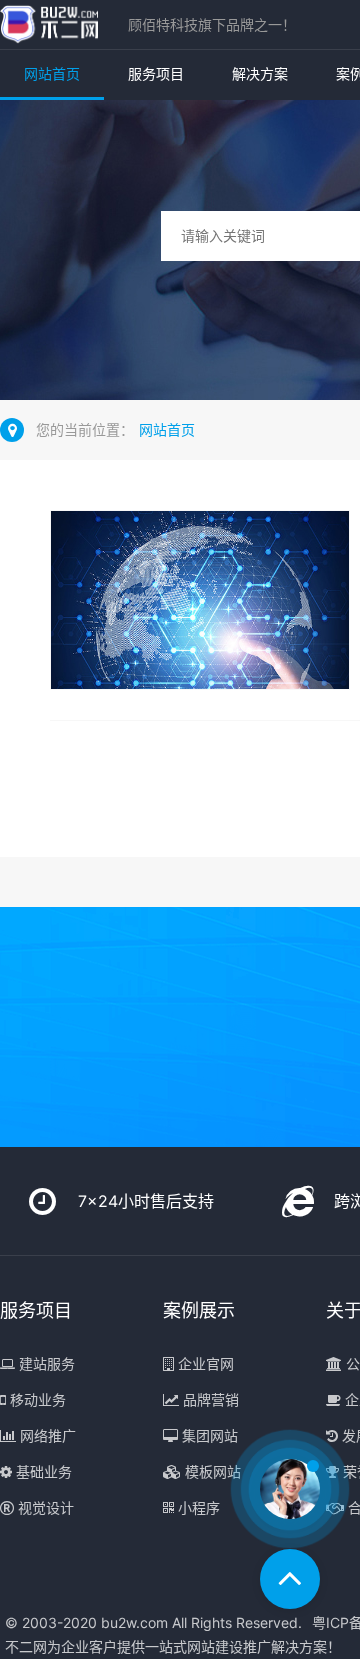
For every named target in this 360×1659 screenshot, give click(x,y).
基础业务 (42, 1471)
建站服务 (45, 1363)
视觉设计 (44, 1507)
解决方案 (260, 73)
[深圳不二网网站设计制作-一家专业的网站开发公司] (49, 24)
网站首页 (52, 73)
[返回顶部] (290, 1579)
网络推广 (46, 1435)
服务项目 (156, 73)
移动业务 (36, 1399)
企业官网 (204, 1363)
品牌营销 (209, 1399)
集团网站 (208, 1435)
